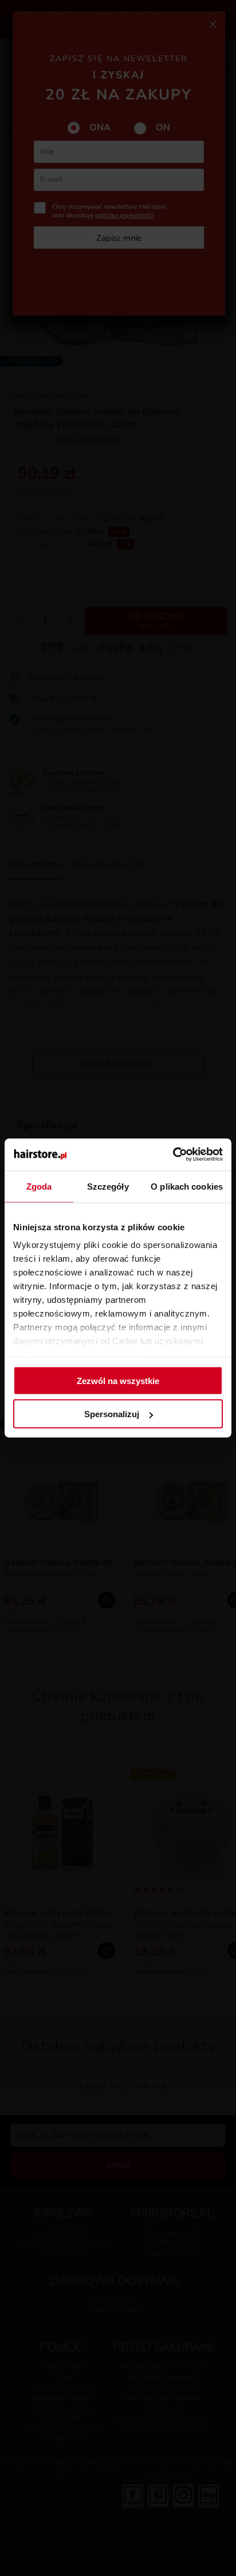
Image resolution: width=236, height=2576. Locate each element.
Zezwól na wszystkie (118, 1380)
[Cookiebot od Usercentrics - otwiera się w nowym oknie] (173, 1155)
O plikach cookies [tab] (187, 1186)
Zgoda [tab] (39, 1186)
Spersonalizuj (112, 1414)
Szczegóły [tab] (108, 1186)
